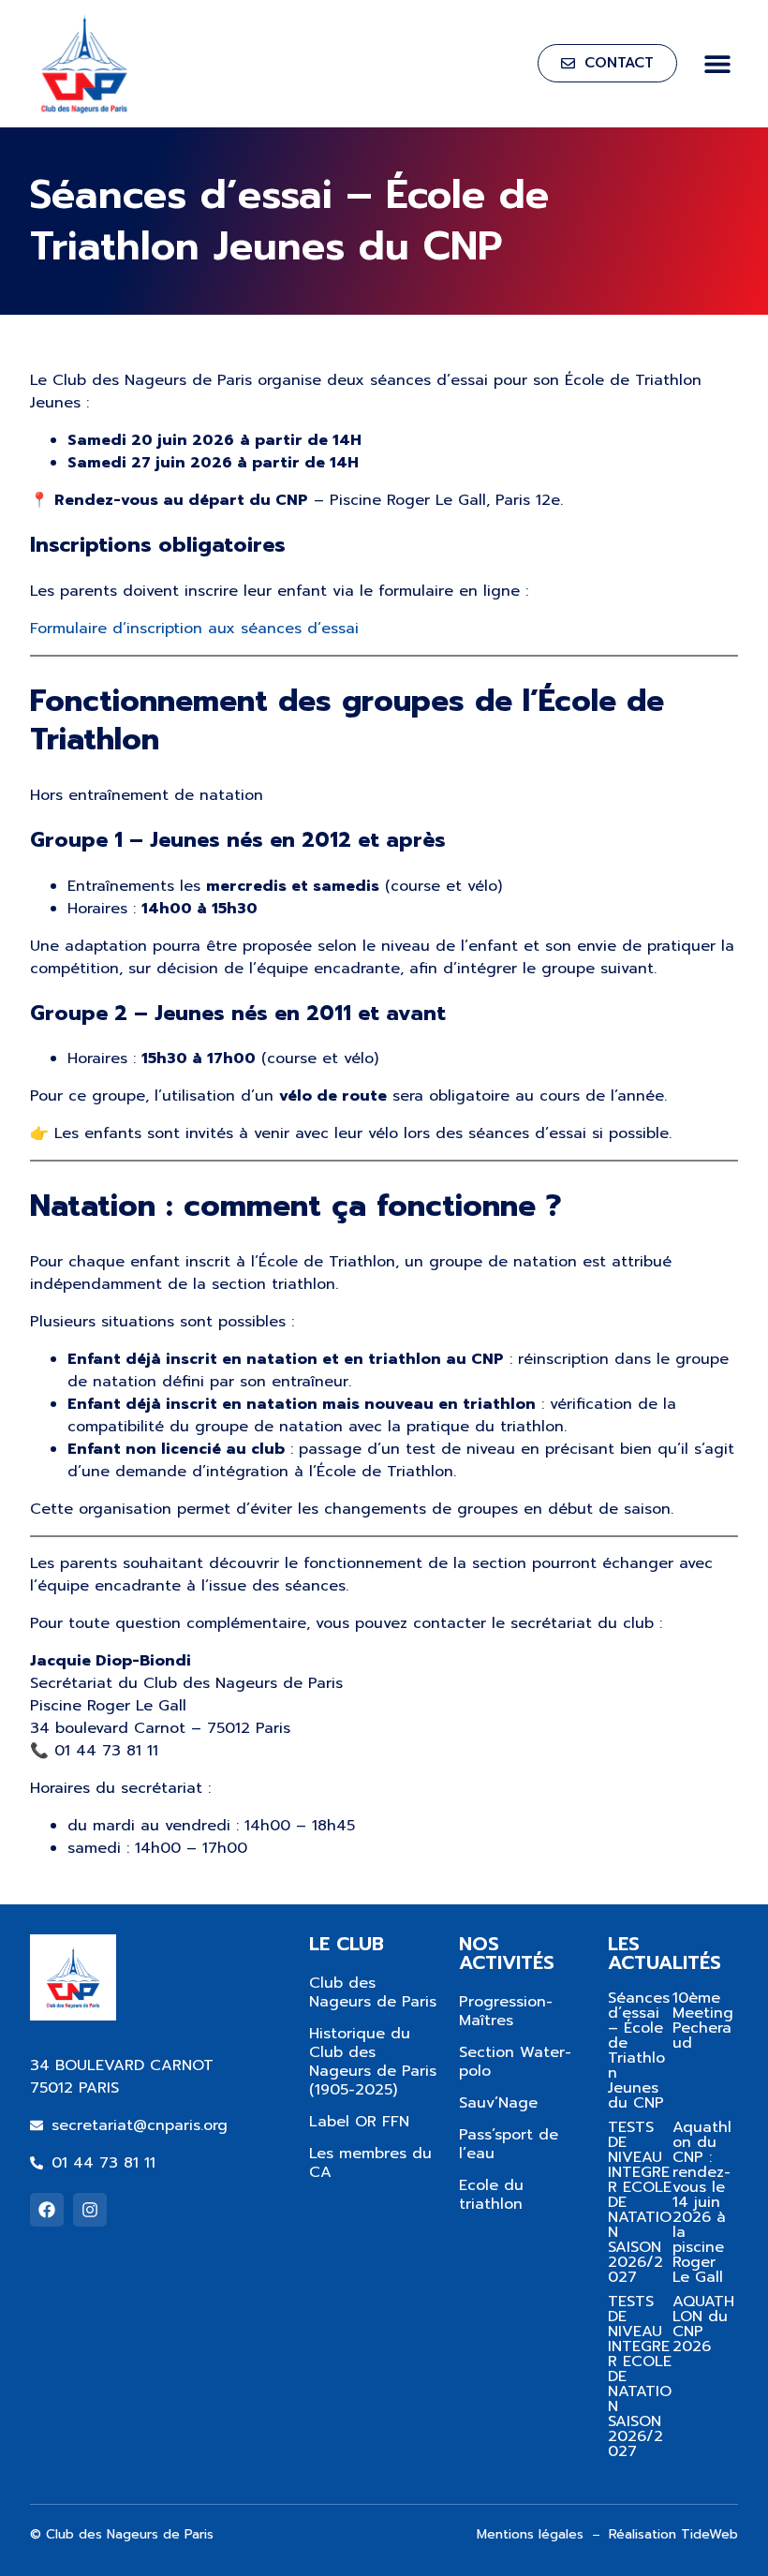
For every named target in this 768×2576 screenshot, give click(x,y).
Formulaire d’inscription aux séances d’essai (194, 629)
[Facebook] (47, 2210)
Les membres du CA (370, 2163)
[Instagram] (90, 2210)
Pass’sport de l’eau (509, 2144)
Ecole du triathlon (491, 2195)
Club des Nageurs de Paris (373, 1992)
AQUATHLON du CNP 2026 (703, 2324)
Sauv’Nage (498, 2103)
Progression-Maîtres (506, 2011)
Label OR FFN (359, 2122)
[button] (717, 63)
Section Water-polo (515, 2062)
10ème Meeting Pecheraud (703, 2021)
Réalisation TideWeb (673, 2534)
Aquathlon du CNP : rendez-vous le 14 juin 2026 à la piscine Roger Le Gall (702, 2202)
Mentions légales (530, 2534)
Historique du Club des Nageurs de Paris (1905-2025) (373, 2062)
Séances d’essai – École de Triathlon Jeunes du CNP (639, 2050)
